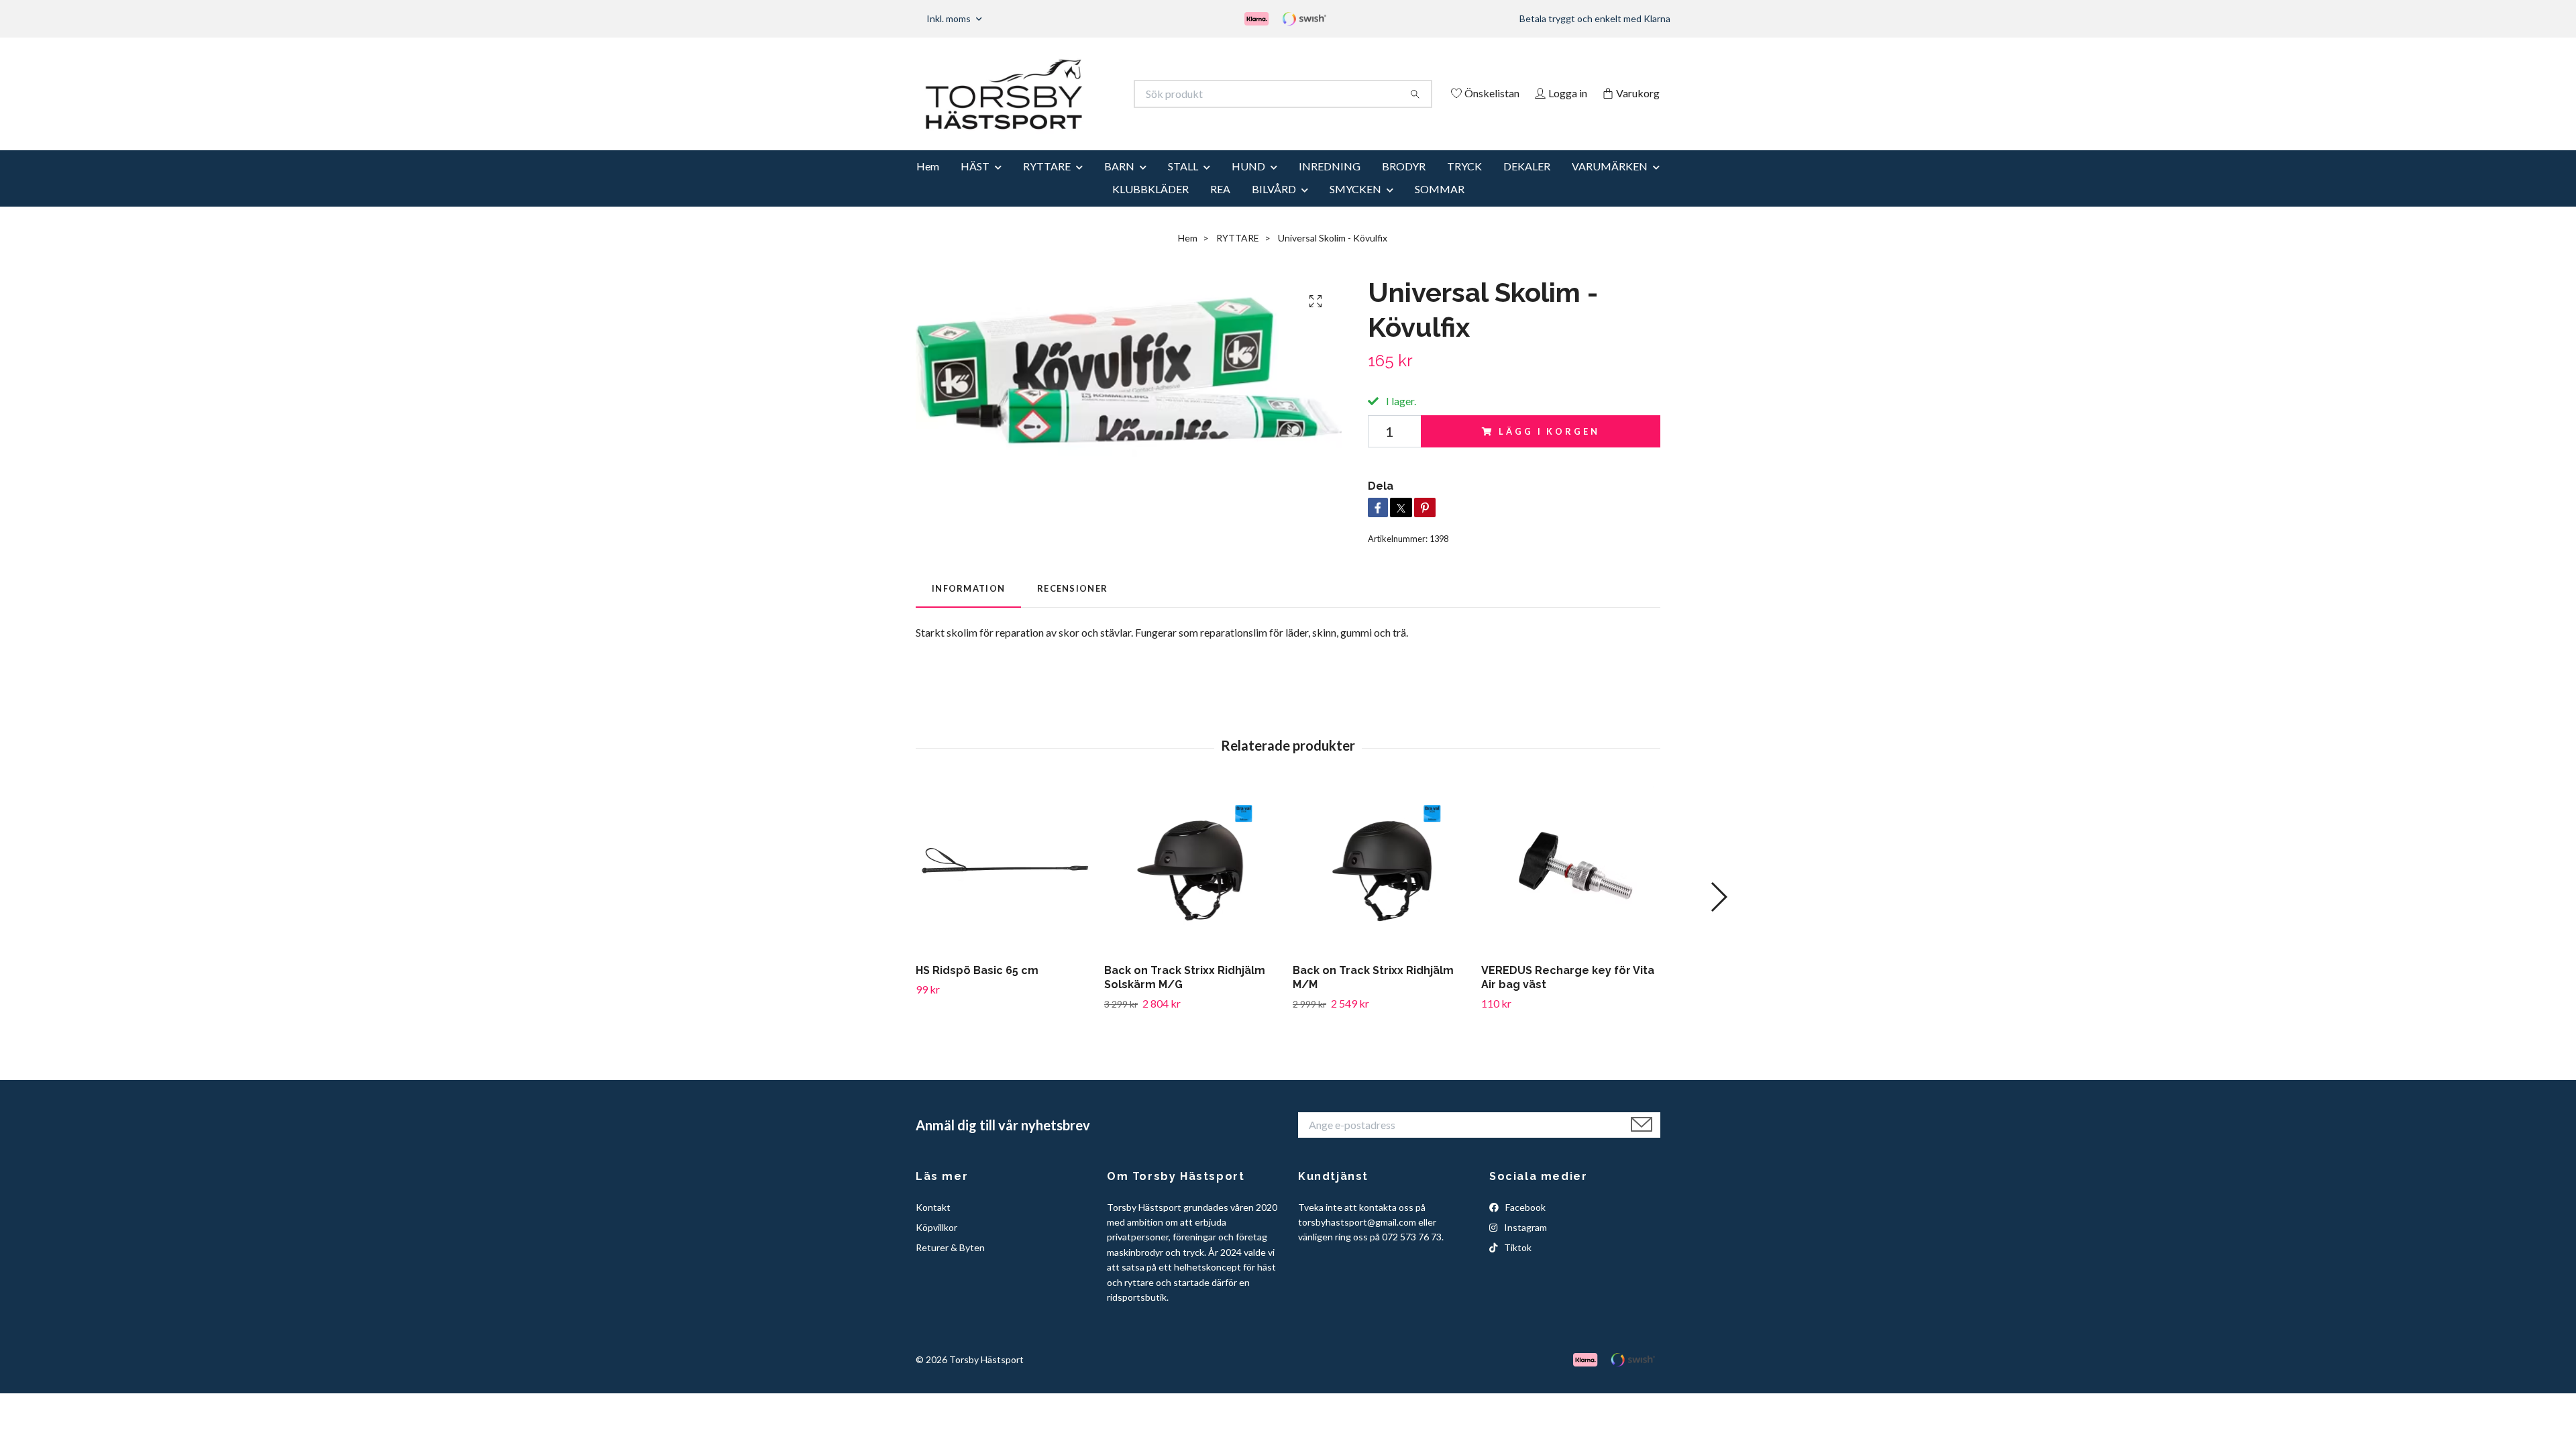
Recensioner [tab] (1072, 606)
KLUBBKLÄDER (1150, 207)
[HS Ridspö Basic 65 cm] (1005, 888)
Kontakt (933, 1225)
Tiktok (1517, 1266)
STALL (1183, 184)
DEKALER (1527, 184)
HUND (1248, 184)
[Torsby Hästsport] (1102, 94)
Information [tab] (968, 606)
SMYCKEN (1355, 207)
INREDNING (1330, 184)
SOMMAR (1440, 207)
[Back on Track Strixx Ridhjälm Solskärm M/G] (1193, 888)
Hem (928, 184)
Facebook (1524, 1225)
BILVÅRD (1274, 207)
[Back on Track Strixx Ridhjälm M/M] (1382, 888)
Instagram (1524, 1245)
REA (1220, 207)
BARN (1119, 184)
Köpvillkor (936, 1245)
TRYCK (1464, 184)
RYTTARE (1047, 184)
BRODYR (1404, 184)
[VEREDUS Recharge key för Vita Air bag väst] (1570, 888)
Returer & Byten (950, 1266)
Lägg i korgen (1549, 449)
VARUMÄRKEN (1610, 184)
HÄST (975, 184)
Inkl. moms (950, 18)
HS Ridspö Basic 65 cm (977, 989)
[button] (1718, 916)
